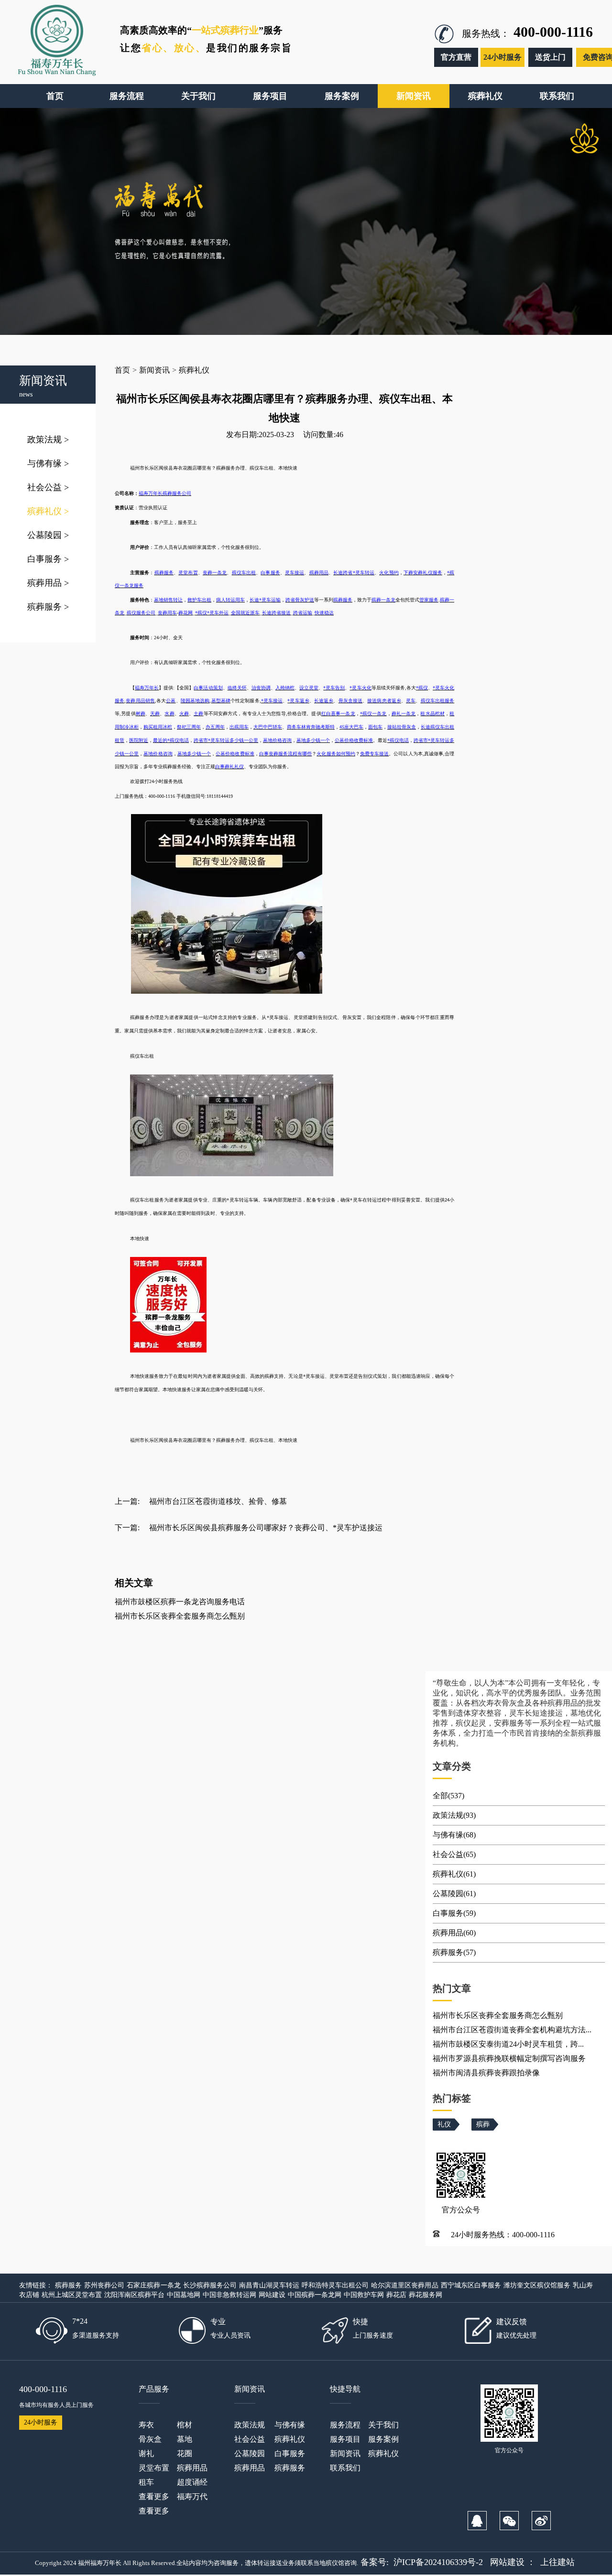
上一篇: (127, 1501)
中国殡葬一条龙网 (315, 2295)
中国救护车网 (364, 2295)
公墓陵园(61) (454, 1894)
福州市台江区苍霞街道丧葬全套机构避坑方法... (512, 2030)
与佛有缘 (48, 463)
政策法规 (48, 440)
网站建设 (272, 2295)
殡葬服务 (48, 607)
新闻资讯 (154, 370)
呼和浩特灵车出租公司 (335, 2285)
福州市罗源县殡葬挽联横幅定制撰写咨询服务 (509, 2058)
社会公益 (48, 487)
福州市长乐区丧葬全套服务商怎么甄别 (180, 1616)
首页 (122, 370)
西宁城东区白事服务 (471, 2285)
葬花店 (396, 2295)
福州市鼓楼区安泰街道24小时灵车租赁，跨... (508, 2044)
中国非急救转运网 (229, 2295)
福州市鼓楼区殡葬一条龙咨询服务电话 (180, 1602)
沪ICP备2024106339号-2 (438, 2562)
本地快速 (288, 1440)
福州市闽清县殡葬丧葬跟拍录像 (486, 2073)
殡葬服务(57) (454, 1952)
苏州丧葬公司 (104, 2285)
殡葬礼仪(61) (454, 1874)
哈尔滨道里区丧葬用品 (404, 2285)
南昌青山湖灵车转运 (269, 2285)
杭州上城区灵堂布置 (72, 2295)
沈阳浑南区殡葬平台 (134, 2295)
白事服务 (48, 559)
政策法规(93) (454, 1815)
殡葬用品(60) (454, 1933)
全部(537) (448, 1796)
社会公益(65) (454, 1854)
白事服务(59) (454, 1913)
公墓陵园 (48, 535)
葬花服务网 (426, 2295)
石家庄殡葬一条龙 (153, 2285)
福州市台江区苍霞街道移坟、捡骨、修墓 (218, 1501)
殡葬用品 (48, 583)
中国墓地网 (184, 2295)
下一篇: (127, 1528)
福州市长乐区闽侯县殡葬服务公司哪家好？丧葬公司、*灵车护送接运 (266, 1528)
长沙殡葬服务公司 (210, 2285)
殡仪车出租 (262, 1440)
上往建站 (557, 2562)
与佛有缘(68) (454, 1835)
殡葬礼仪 (48, 511)
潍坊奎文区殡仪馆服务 (537, 2285)
